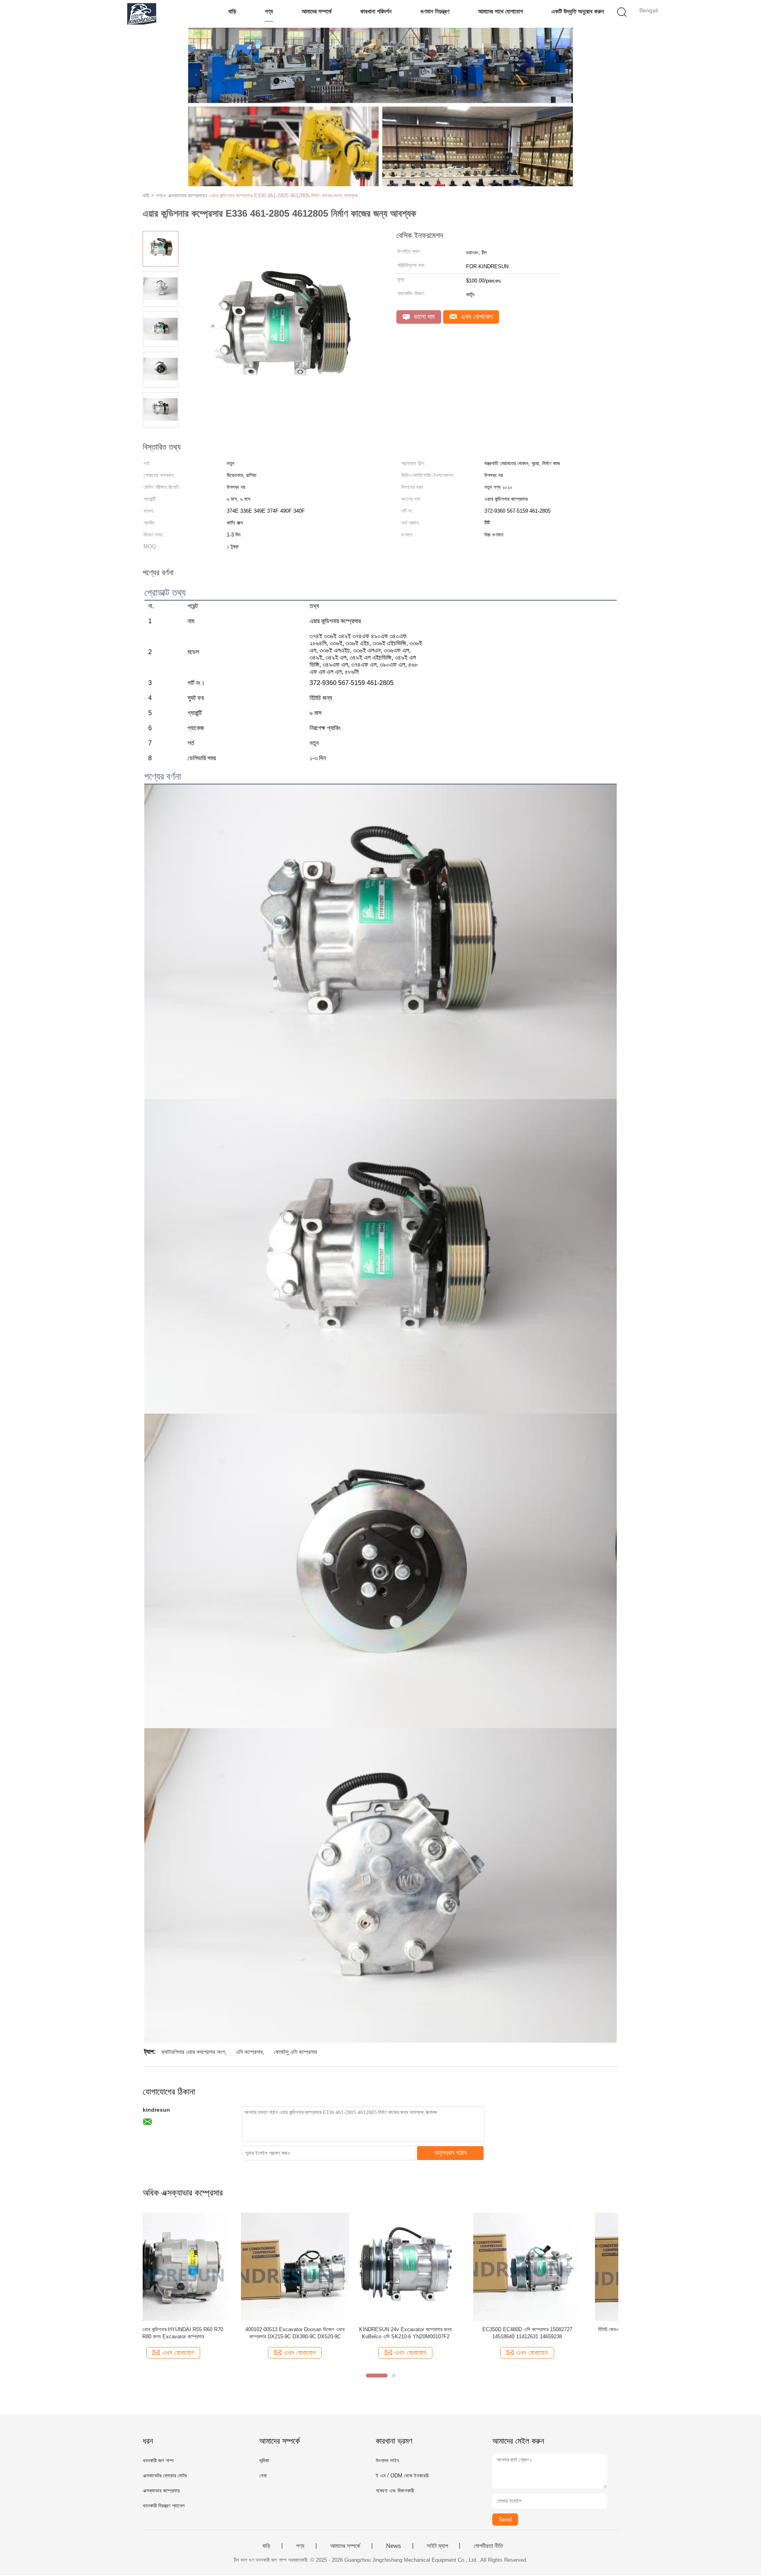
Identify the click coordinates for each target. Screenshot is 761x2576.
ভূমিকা (264, 2461)
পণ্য (269, 11)
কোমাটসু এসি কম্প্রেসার (295, 2052)
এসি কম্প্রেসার (249, 2052)
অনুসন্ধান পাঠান (450, 2153)
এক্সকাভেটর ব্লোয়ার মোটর (165, 2476)
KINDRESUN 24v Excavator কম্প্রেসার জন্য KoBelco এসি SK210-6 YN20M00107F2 (197, 2333)
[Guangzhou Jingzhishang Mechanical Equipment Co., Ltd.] (142, 14)
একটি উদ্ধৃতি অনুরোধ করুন (578, 11)
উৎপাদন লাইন (387, 2461)
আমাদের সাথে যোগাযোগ (500, 11)
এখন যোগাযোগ (476, 317)
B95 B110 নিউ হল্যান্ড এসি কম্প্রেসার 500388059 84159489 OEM (562, 2333)
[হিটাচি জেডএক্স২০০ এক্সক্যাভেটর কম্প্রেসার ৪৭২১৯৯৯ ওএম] (440, 2266)
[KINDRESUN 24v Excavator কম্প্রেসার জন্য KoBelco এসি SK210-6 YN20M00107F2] (197, 2266)
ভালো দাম (423, 317)
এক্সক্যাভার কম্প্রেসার (161, 2491)
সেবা (263, 2476)
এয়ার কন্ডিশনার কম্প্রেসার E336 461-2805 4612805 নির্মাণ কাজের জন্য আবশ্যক (283, 196)
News (394, 2546)
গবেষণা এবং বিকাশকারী (395, 2491)
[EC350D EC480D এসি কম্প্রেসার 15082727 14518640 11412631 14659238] (318, 2266)
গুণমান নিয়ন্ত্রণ (435, 11)
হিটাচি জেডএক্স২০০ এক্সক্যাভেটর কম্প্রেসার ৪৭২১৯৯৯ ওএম (440, 2329)
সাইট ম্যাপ (437, 2546)
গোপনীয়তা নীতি (488, 2546)
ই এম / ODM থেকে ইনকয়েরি (402, 2476)
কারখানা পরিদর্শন (376, 11)
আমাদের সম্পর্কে (317, 11)
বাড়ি (232, 11)
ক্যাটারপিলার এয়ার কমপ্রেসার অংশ (193, 2052)
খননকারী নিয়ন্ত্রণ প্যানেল (164, 2506)
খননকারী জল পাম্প (158, 2461)
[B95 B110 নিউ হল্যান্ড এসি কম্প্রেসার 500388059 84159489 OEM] (562, 2266)
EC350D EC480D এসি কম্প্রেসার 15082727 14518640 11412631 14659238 (318, 2333)
